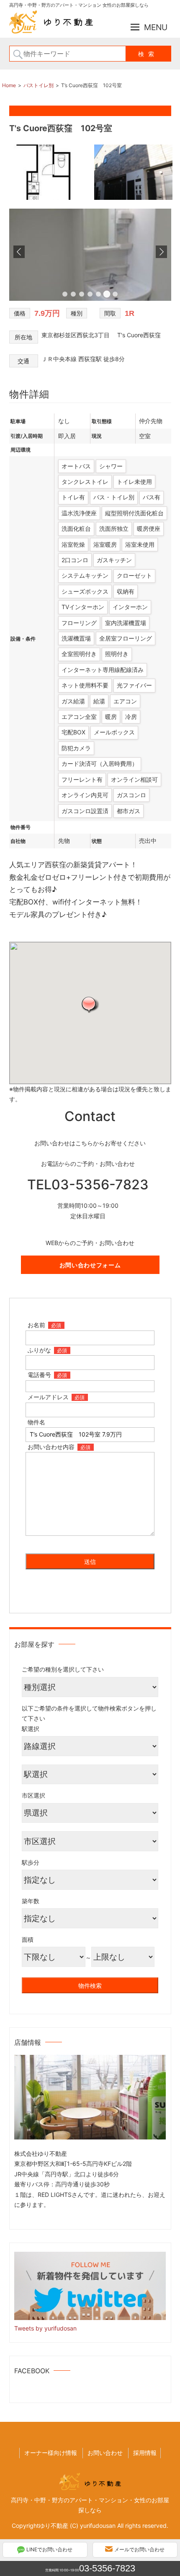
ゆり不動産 (54, 2526)
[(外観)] (133, 199)
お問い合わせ (105, 2453)
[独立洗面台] (90, 298)
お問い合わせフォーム (90, 1265)
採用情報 (145, 2453)
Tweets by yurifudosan (45, 2328)
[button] (90, 1004)
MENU (156, 27)
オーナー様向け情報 (51, 2453)
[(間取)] (50, 199)
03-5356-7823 (107, 2568)
